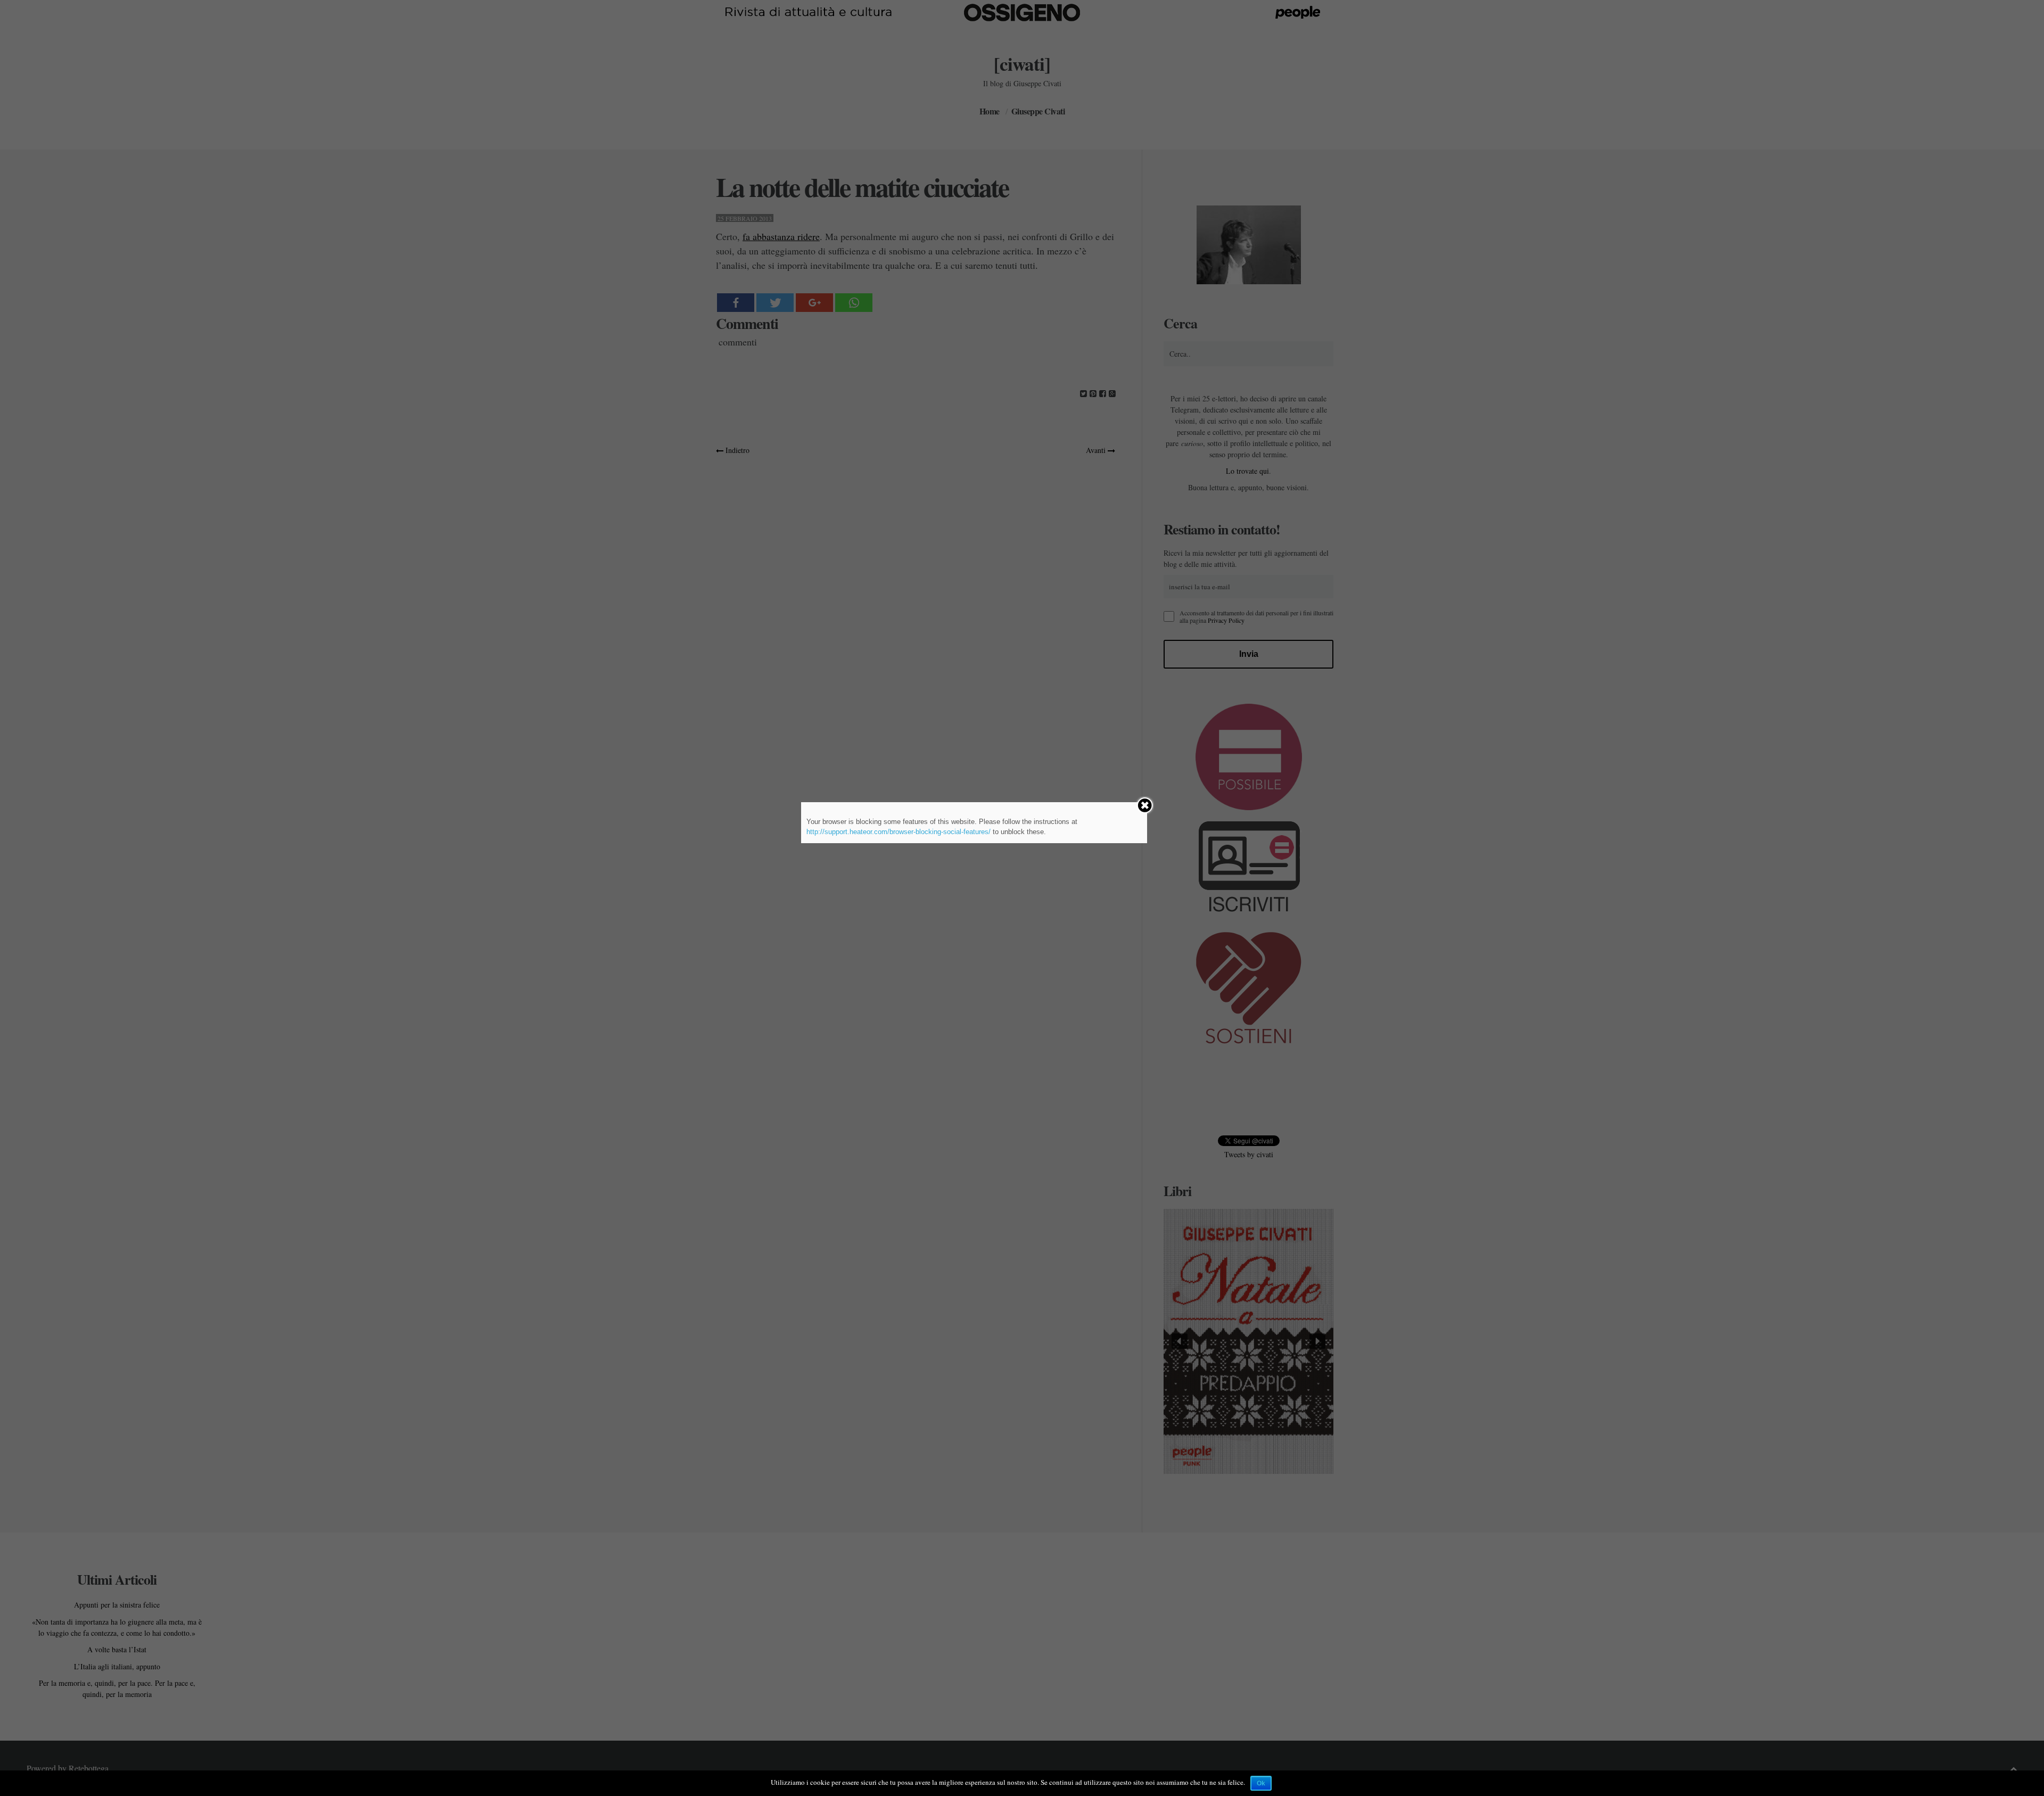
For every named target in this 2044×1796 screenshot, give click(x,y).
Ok (1261, 1783)
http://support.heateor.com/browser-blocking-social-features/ (899, 832)
